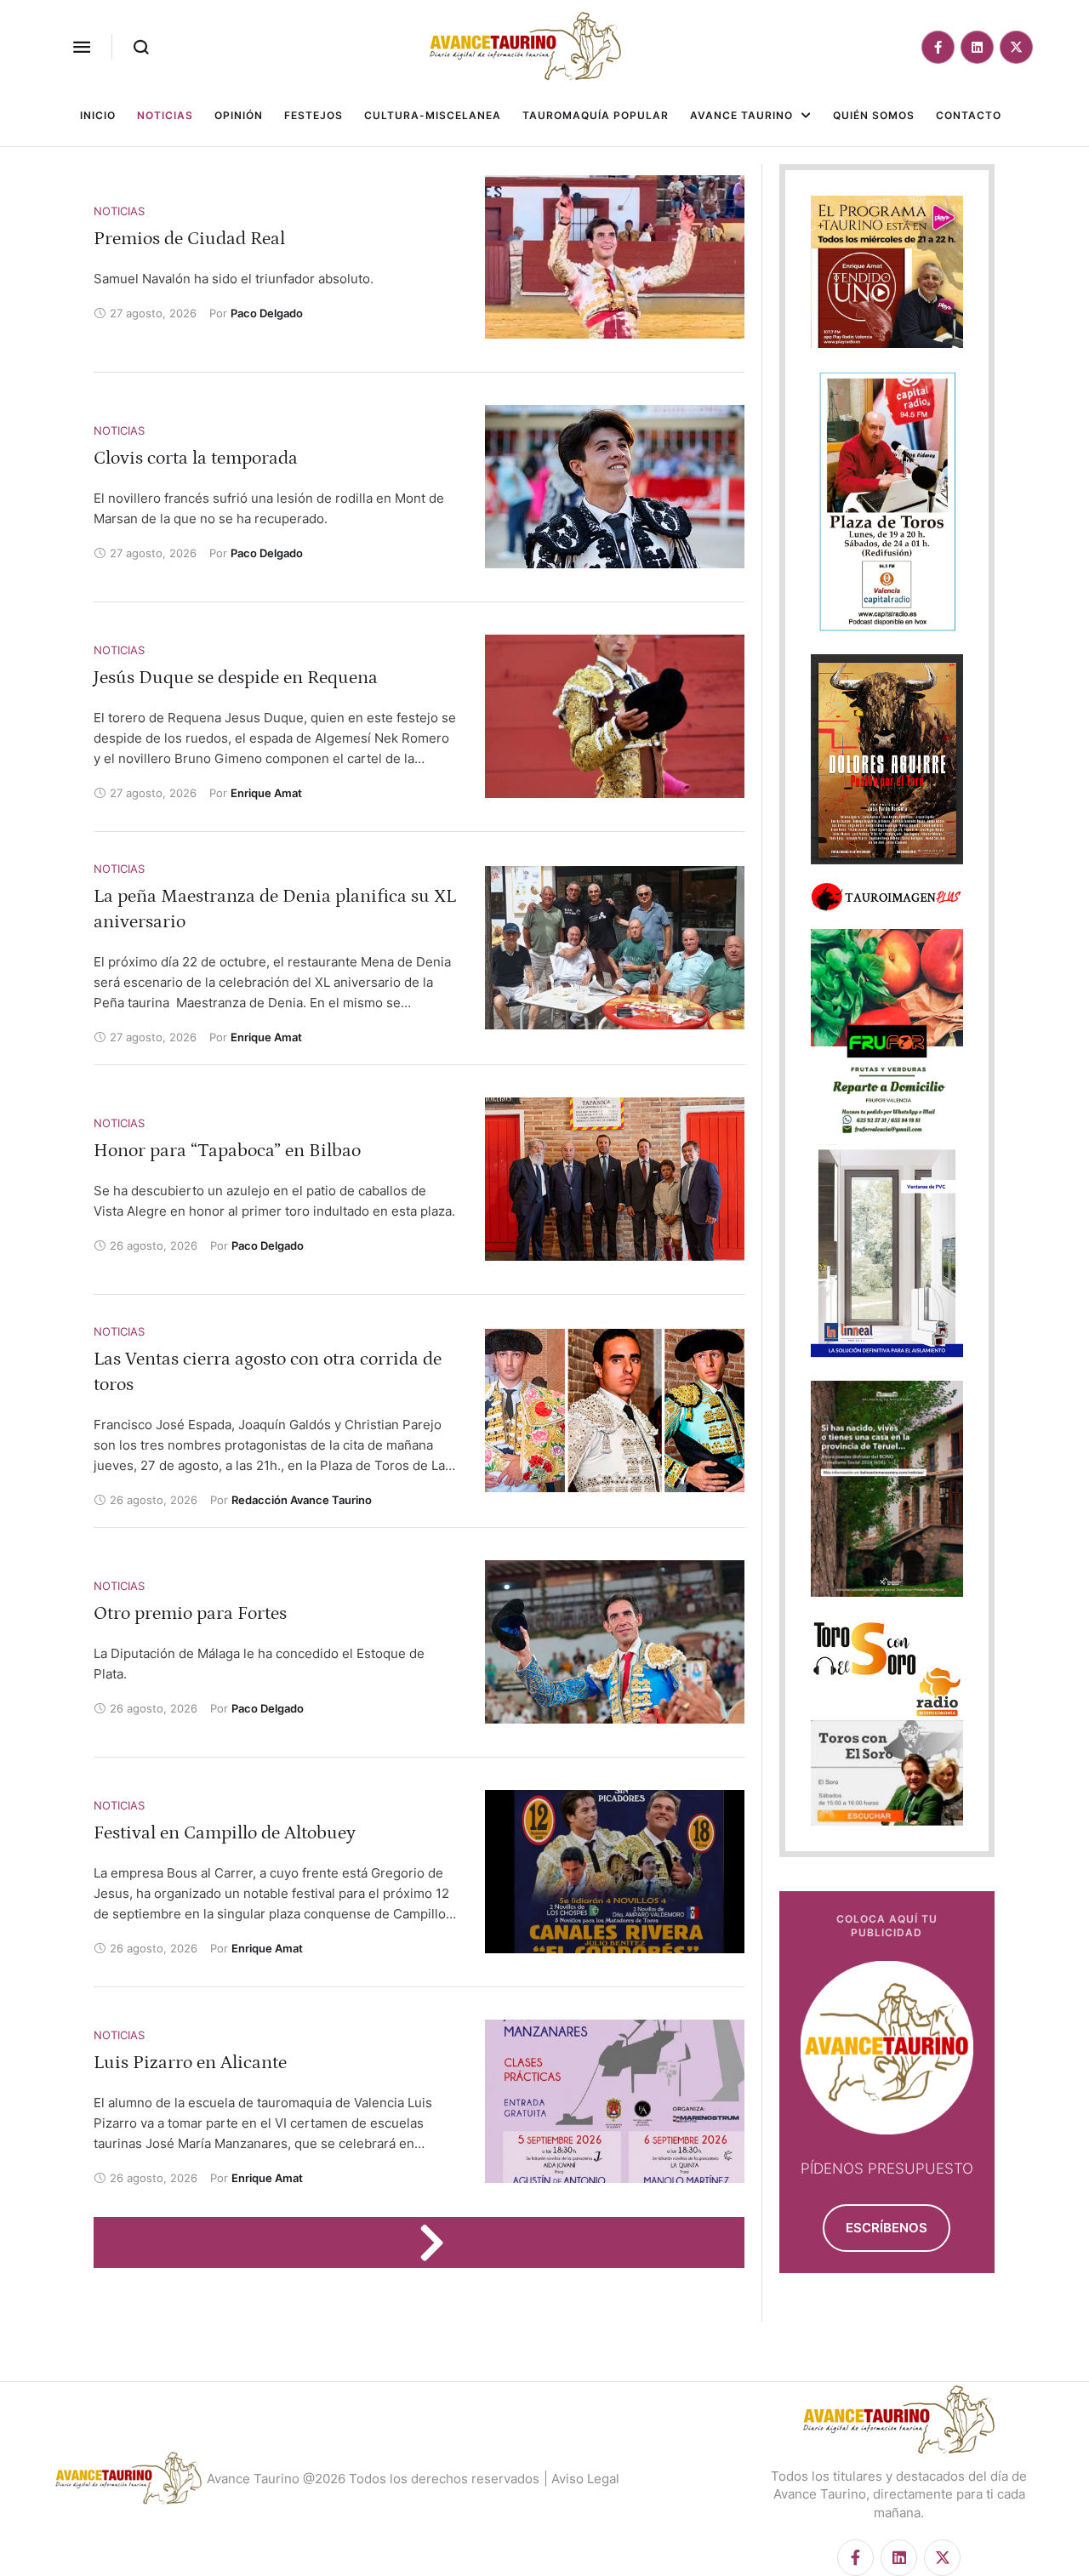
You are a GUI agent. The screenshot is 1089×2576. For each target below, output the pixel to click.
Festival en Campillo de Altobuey (225, 1833)
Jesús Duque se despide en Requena (236, 678)
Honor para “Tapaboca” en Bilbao (227, 1151)
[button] (82, 47)
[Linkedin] (977, 47)
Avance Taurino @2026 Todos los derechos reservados (373, 2479)
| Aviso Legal (582, 2479)
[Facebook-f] (938, 47)
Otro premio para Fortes (190, 1613)
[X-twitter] (1016, 47)
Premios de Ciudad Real (189, 239)
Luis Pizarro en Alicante (190, 2063)
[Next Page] (440, 2243)
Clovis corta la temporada (196, 458)
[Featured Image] (615, 257)
